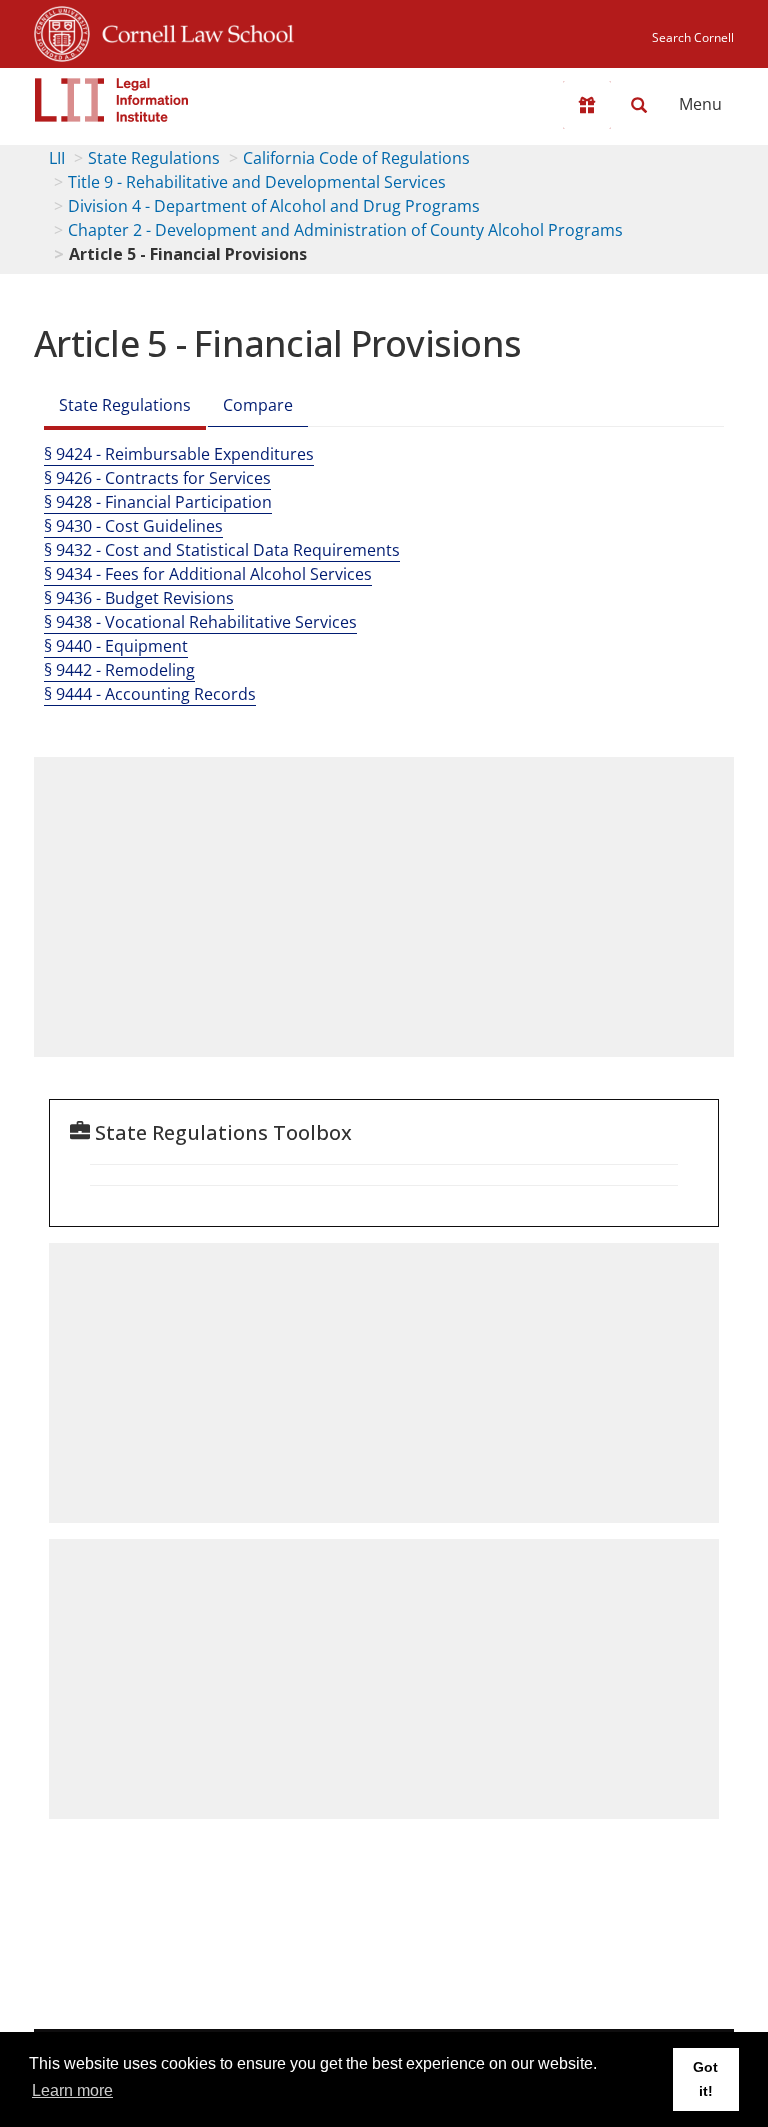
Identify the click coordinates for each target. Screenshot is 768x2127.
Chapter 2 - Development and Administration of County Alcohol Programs (345, 230)
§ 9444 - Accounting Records (150, 694)
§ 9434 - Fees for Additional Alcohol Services (208, 574)
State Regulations (154, 158)
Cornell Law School (192, 31)
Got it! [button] (705, 2079)
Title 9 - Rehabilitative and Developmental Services (257, 182)
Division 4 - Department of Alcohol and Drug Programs (274, 206)
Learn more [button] (72, 2090)
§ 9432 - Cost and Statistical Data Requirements (222, 550)
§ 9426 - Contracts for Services (157, 478)
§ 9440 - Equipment (116, 646)
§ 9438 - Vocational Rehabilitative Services (200, 622)
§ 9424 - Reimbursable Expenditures (179, 454)
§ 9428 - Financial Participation (158, 502)
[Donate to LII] (587, 105)
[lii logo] (112, 100)
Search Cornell (693, 37)
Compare (258, 405)
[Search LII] (639, 105)
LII (57, 158)
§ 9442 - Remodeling (119, 670)
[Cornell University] (62, 31)
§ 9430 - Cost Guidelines (133, 526)
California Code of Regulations (356, 158)
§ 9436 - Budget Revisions (139, 598)
